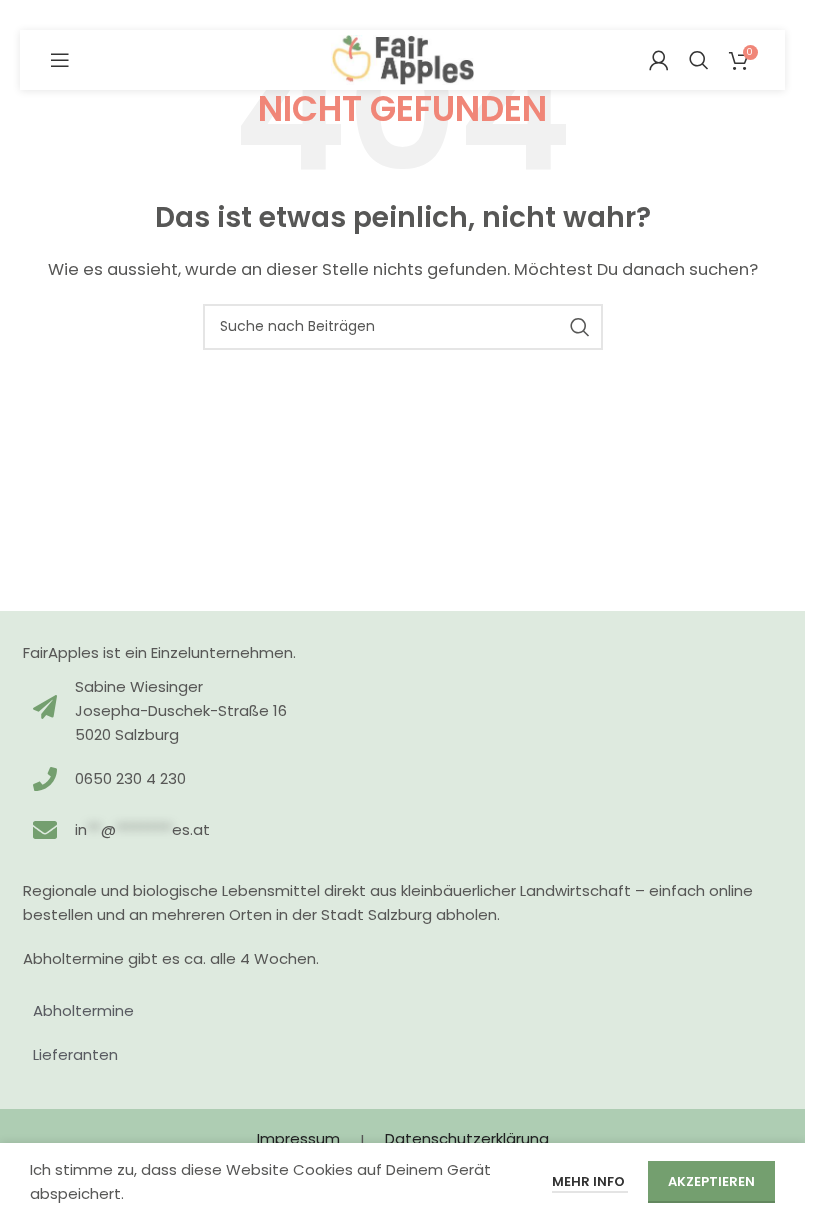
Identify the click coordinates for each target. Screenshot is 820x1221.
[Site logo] (402, 58)
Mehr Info (590, 1181)
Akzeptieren (711, 1181)
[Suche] (699, 60)
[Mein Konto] (659, 60)
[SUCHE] (580, 327)
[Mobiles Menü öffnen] (60, 60)
